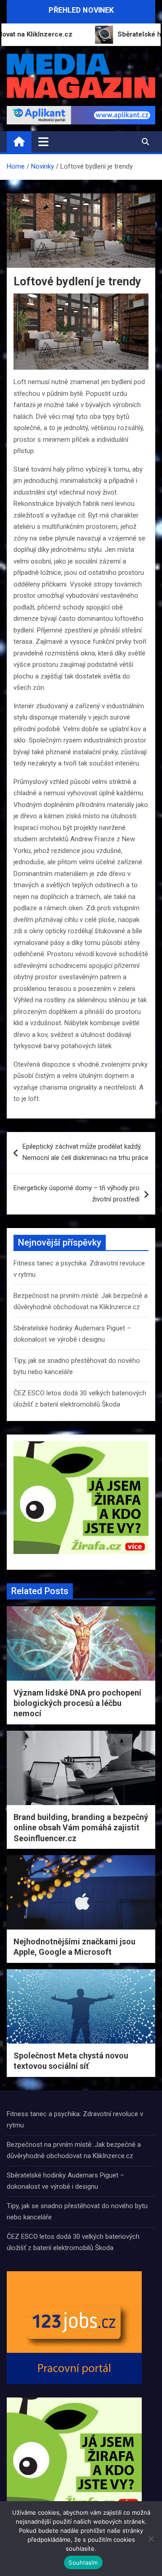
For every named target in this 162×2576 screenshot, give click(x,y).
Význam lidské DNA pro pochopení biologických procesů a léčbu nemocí (77, 1703)
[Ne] (151, 2539)
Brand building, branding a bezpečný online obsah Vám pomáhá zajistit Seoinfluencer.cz (81, 1828)
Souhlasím (83, 2562)
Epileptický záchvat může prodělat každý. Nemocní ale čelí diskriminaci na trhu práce (85, 1152)
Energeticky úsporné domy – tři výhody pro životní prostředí (76, 1194)
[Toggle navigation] (43, 142)
